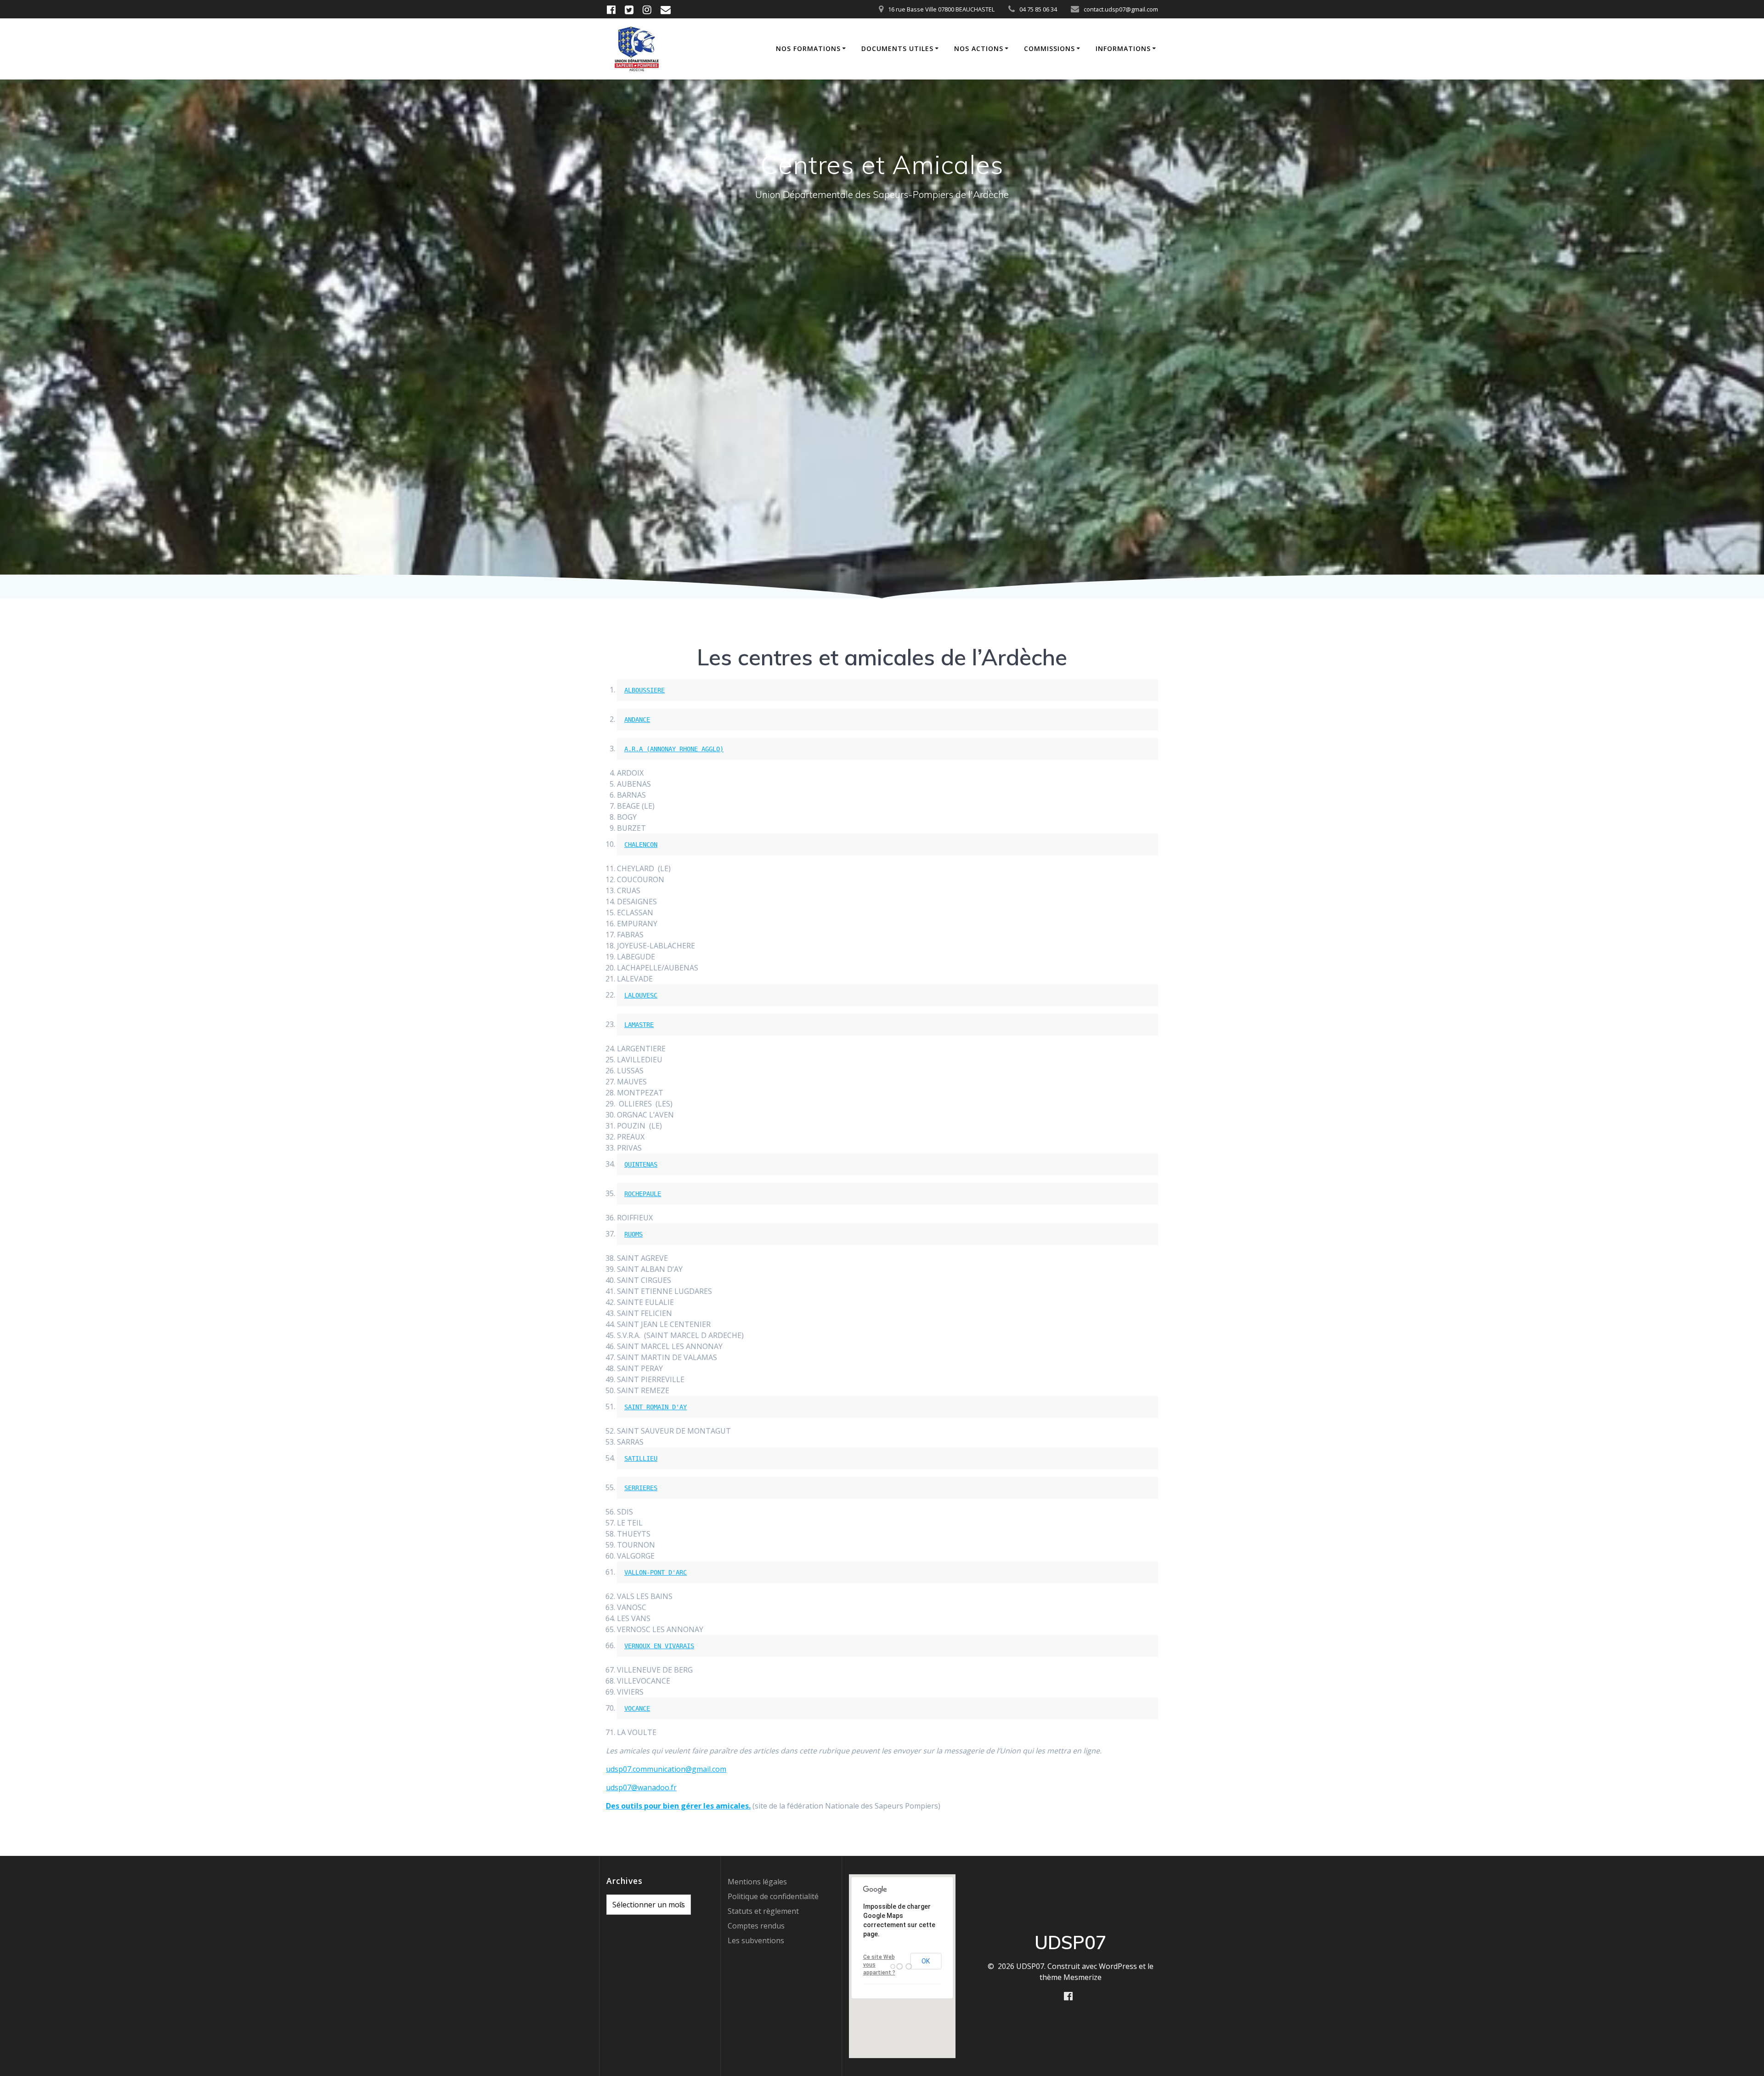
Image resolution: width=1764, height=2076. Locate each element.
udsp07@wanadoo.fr (641, 1787)
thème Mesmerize (1071, 1977)
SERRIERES (641, 1488)
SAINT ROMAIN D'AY (656, 1407)
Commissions (1049, 48)
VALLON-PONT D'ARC (656, 1572)
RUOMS (633, 1234)
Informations (1123, 48)
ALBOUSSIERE (645, 690)
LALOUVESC (641, 995)
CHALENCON (641, 845)
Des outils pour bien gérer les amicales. (678, 1806)
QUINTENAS (641, 1164)
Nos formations (808, 48)
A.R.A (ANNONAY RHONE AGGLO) (674, 749)
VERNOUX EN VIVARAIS (659, 1646)
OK (926, 1961)
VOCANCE (637, 1708)
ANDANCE (637, 720)
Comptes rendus (756, 1926)
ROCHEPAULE (643, 1194)
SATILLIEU (641, 1458)
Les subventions (756, 1940)
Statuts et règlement (763, 1911)
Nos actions (979, 48)
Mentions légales (757, 1882)
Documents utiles (897, 48)
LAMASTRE (639, 1025)
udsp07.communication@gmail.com (666, 1769)
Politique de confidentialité (773, 1896)
